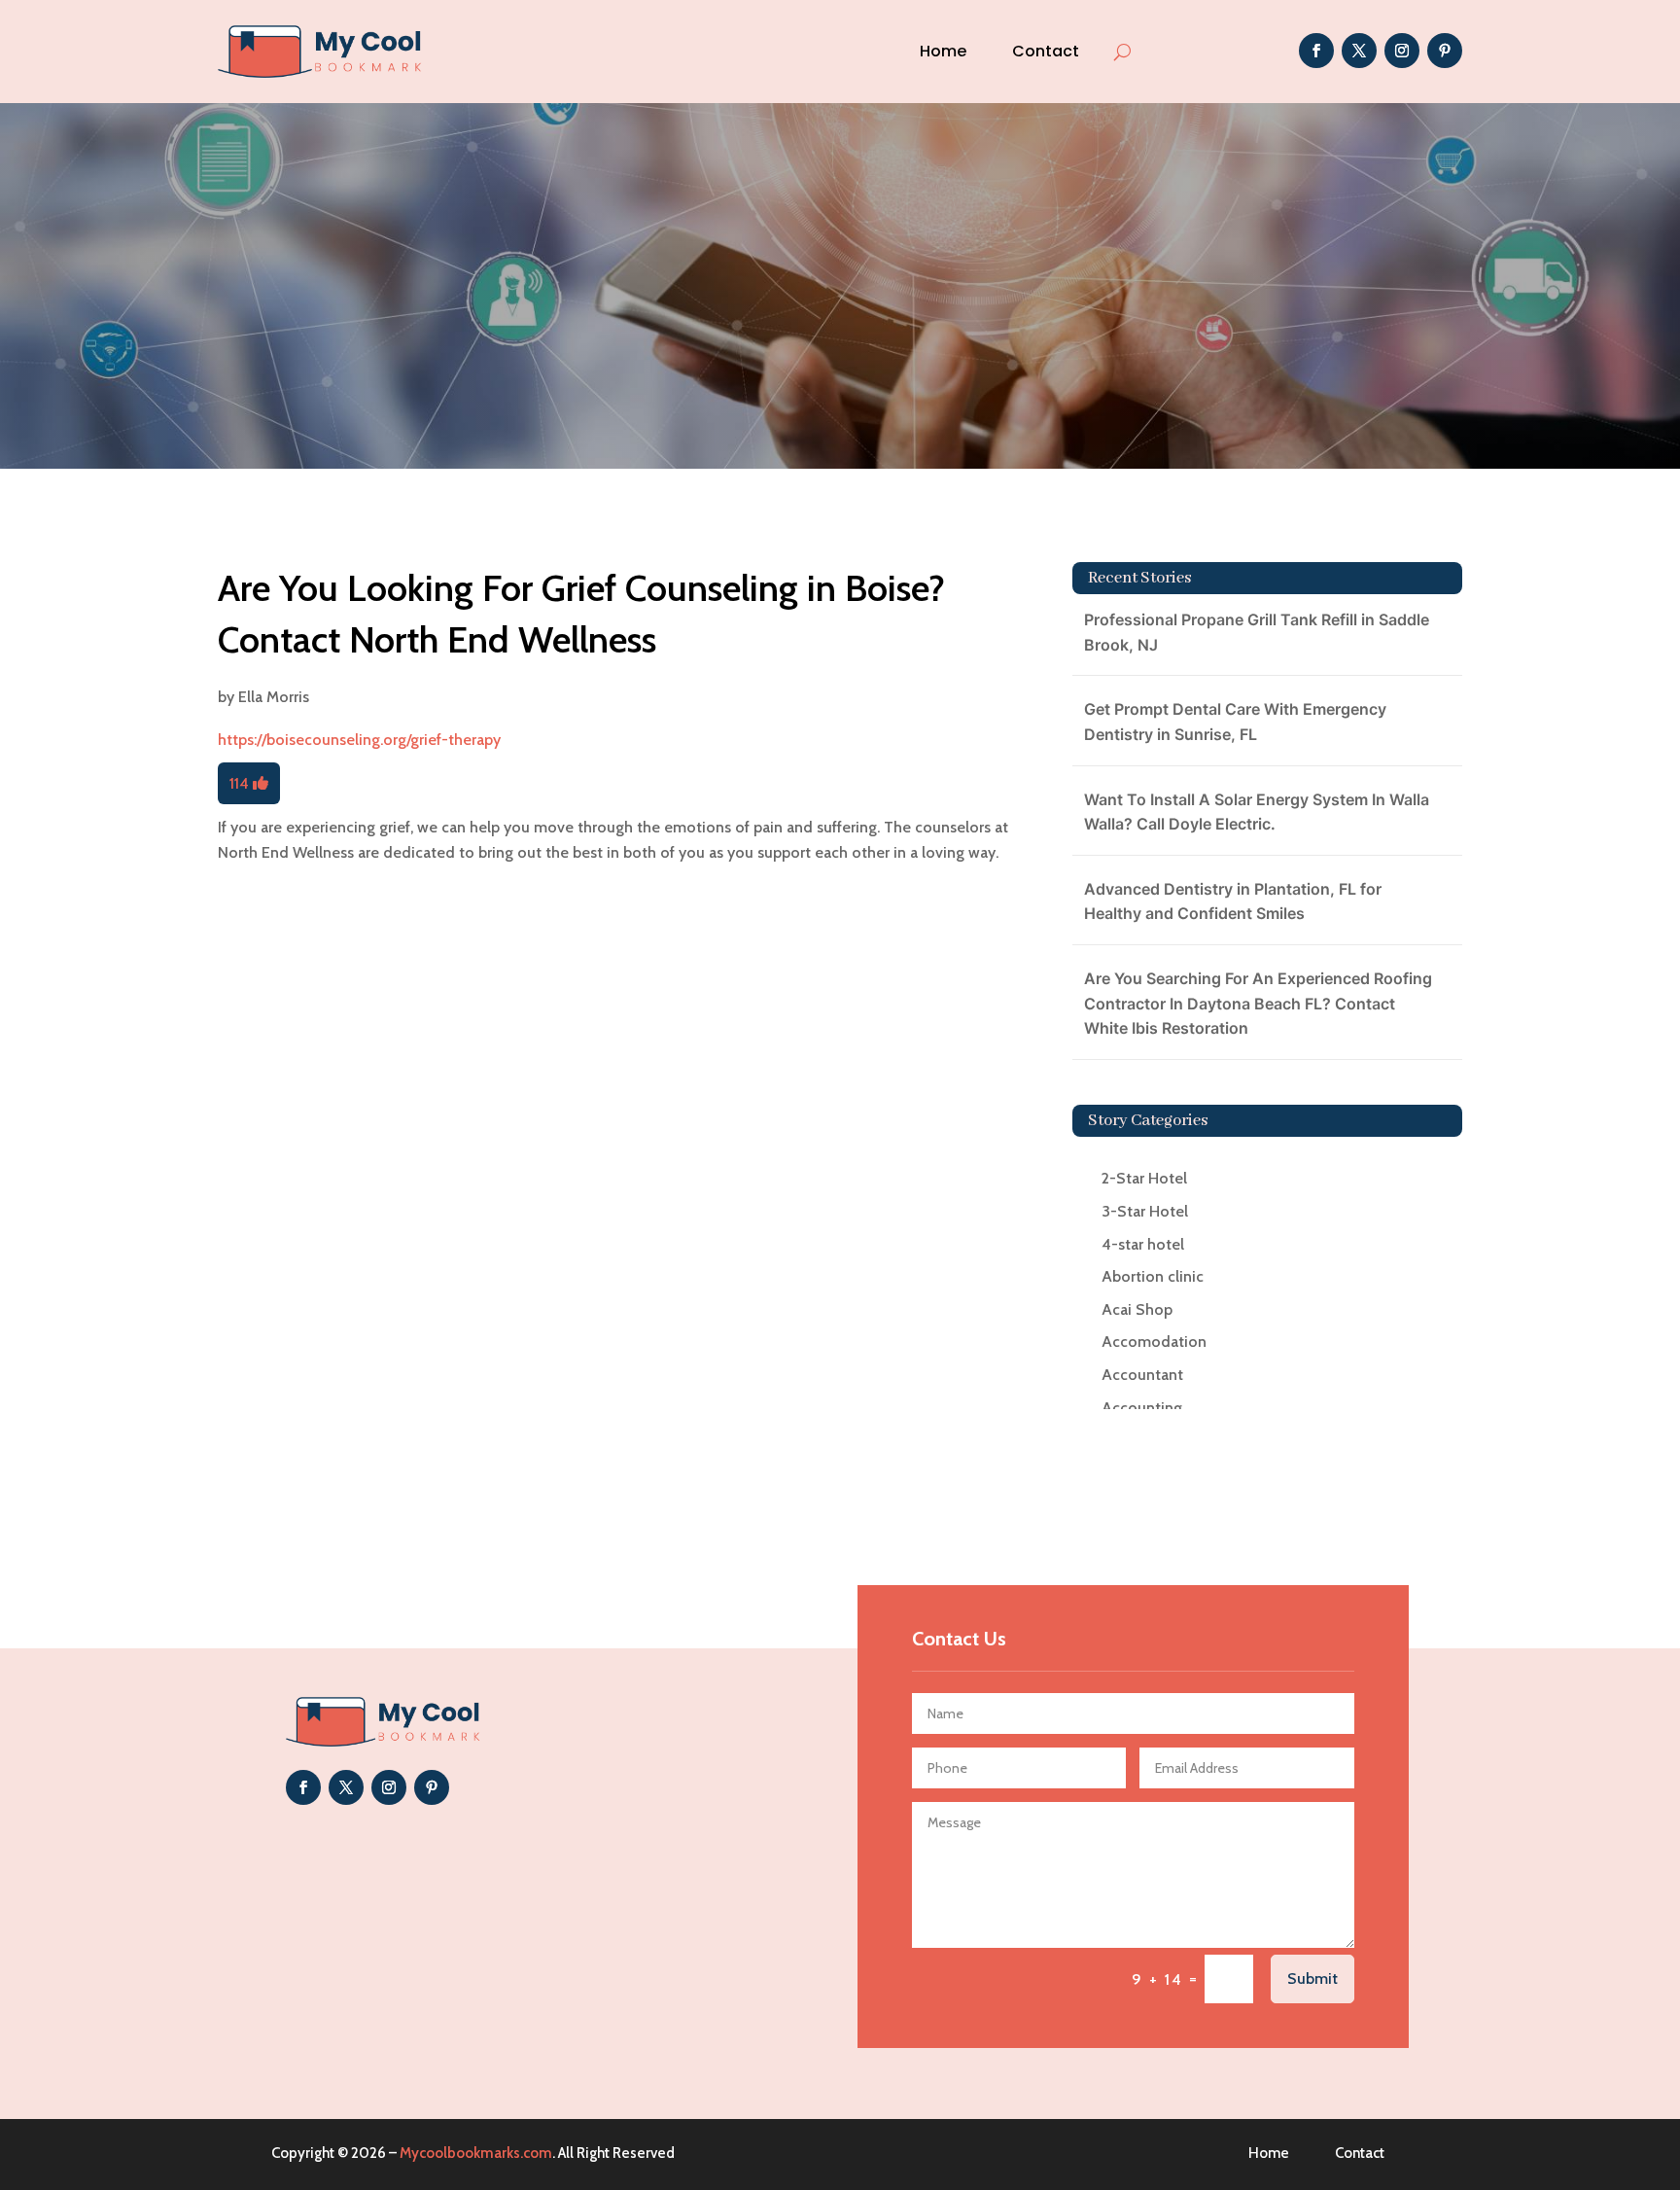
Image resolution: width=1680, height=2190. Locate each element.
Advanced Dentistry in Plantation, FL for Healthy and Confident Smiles (1233, 901)
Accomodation (1154, 1342)
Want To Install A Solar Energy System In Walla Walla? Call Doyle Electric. (1257, 812)
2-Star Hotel (1144, 1178)
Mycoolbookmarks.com (476, 2153)
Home (943, 51)
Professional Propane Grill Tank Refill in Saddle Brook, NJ (1257, 632)
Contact (1046, 51)
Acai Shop (1137, 1309)
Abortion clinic (1153, 1276)
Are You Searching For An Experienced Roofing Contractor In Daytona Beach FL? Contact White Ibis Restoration (1258, 1003)
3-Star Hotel (1145, 1211)
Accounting (1142, 1408)
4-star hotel (1143, 1244)
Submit (1312, 1978)
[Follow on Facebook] (1316, 51)
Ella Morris (274, 697)
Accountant (1142, 1375)
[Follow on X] (1359, 51)
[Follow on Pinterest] (1445, 51)
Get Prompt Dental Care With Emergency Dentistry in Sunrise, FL (1235, 722)
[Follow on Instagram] (1402, 51)
